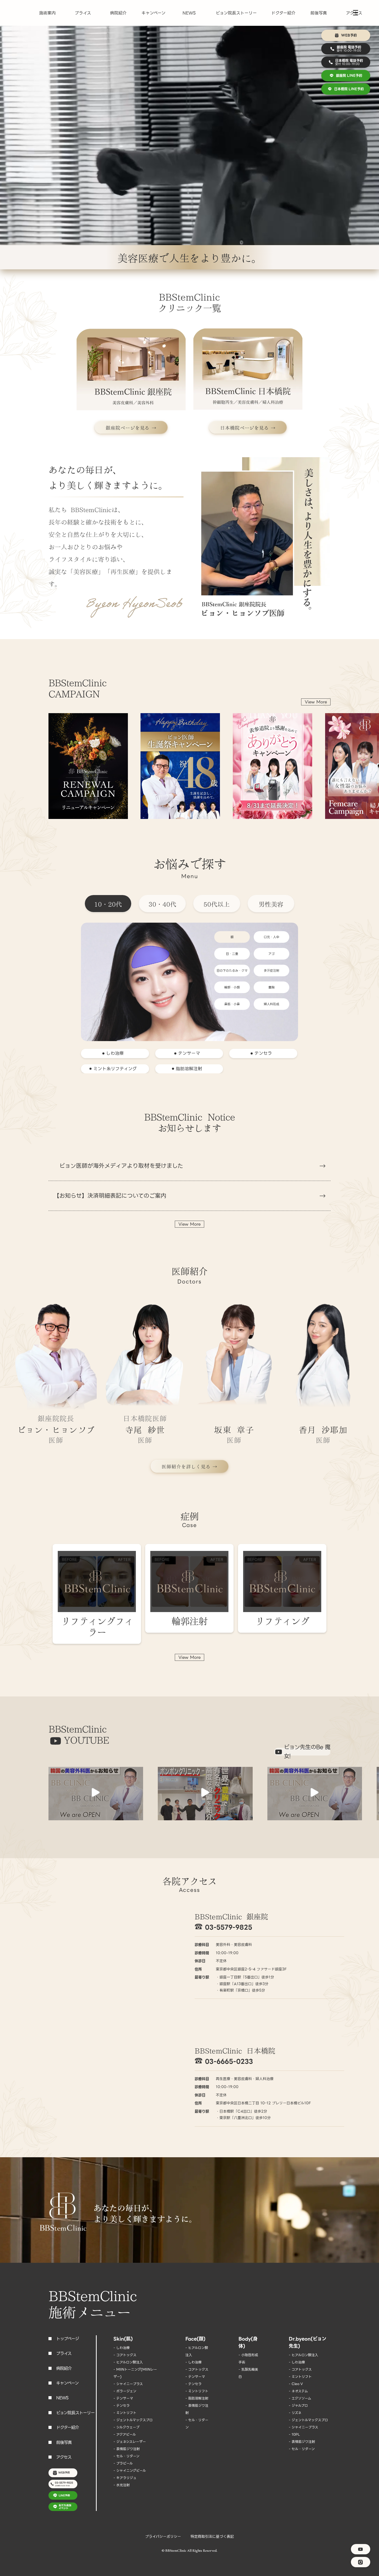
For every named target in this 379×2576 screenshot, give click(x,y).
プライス (83, 13)
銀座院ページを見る (128, 427)
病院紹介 (118, 13)
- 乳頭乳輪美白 (248, 2373)
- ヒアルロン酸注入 (128, 2362)
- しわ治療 (122, 2348)
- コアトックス (125, 2355)
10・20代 (108, 904)
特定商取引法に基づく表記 (212, 2537)
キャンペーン (154, 13)
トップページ (68, 2339)
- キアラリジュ (125, 2478)
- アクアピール (125, 2434)
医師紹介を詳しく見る (186, 1466)
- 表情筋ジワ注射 (127, 2449)
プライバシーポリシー (163, 2537)
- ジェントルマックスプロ (133, 2420)
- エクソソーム (300, 2398)
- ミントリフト (125, 2413)
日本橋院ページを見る (245, 427)
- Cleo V (296, 2384)
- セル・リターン (126, 2456)
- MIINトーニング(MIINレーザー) (135, 2373)
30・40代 (162, 904)
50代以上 (217, 904)
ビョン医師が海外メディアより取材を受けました (118, 1166)
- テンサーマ (123, 2398)
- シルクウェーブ (126, 2427)
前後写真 (319, 13)
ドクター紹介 (283, 13)
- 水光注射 (122, 2485)
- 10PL (294, 2434)
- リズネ (295, 2413)
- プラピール (123, 2463)
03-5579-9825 (229, 1927)
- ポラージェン (125, 2391)
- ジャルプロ (298, 2406)
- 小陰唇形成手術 (248, 2359)
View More (316, 702)
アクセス (64, 2457)
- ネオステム (298, 2391)
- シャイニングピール (130, 2471)
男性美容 (271, 904)
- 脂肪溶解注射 (197, 2398)
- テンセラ (122, 2406)
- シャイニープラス (128, 2384)
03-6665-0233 (229, 2061)
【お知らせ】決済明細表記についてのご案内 (110, 1196)
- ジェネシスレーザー (130, 2442)
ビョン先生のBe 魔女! (307, 1752)
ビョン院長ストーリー (236, 13)
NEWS (189, 13)
